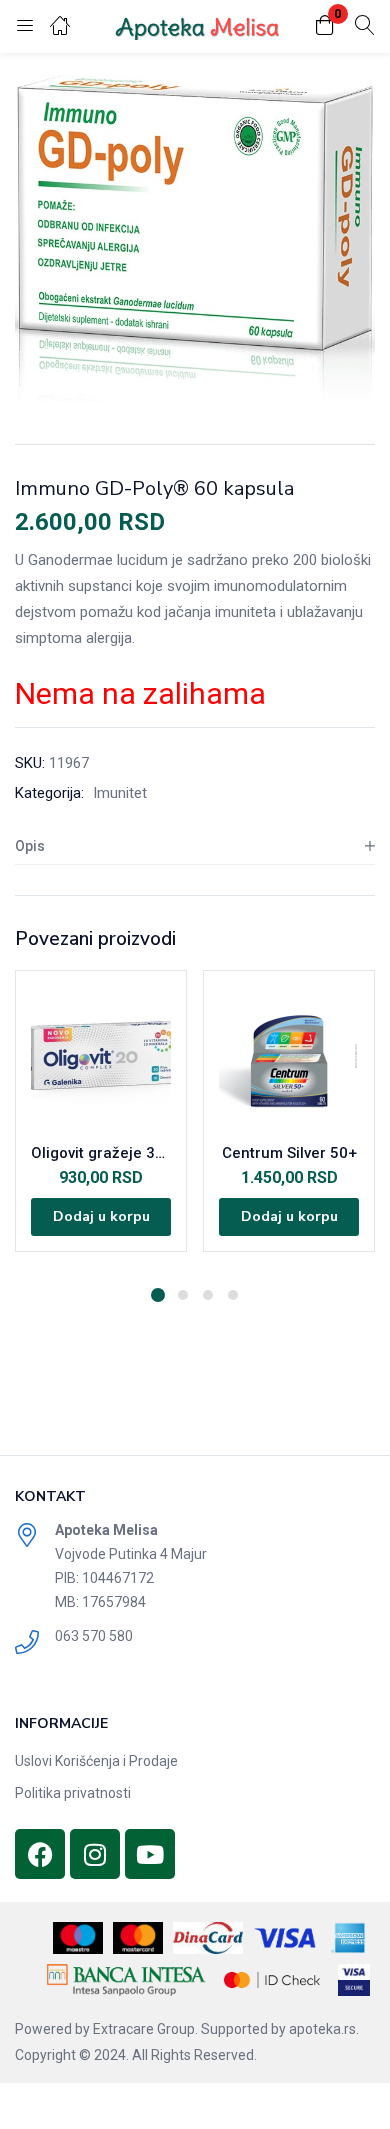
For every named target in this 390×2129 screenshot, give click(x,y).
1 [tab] (158, 1295)
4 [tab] (233, 1295)
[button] (325, 26)
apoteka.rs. (324, 2029)
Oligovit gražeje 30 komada (101, 1153)
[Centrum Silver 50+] (289, 1056)
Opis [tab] (30, 846)
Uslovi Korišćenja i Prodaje (96, 1761)
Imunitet (120, 793)
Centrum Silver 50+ (289, 1153)
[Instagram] (95, 1854)
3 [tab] (208, 1295)
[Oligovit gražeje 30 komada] (101, 1056)
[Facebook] (40, 1854)
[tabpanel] (101, 1121)
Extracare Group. (145, 2029)
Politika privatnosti (73, 1793)
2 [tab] (183, 1295)
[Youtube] (150, 1854)
